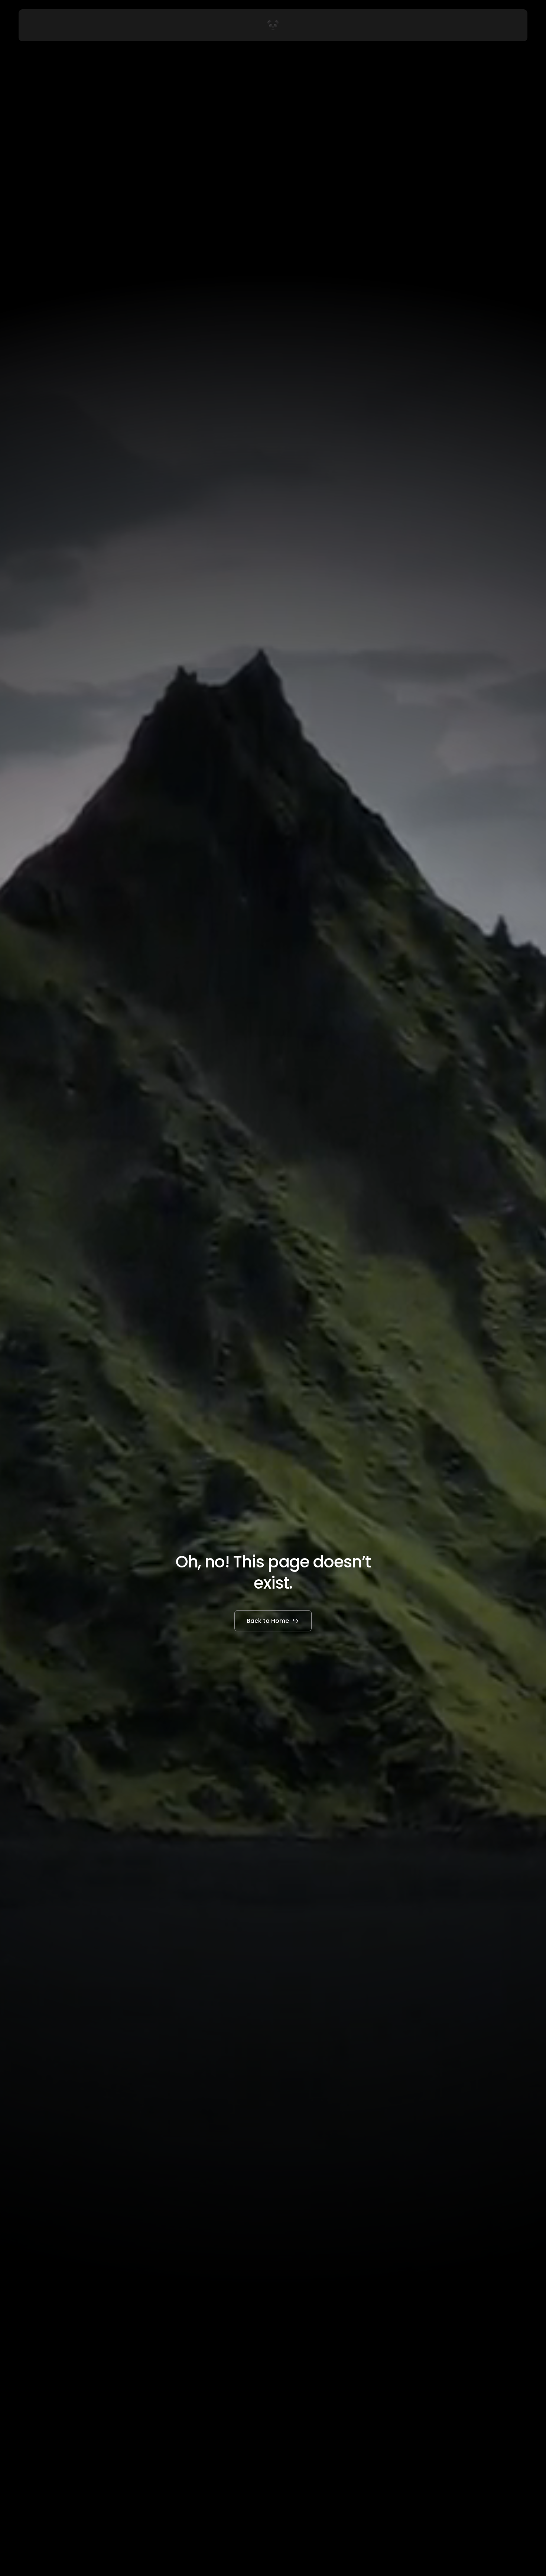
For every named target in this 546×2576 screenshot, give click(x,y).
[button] (273, 1621)
